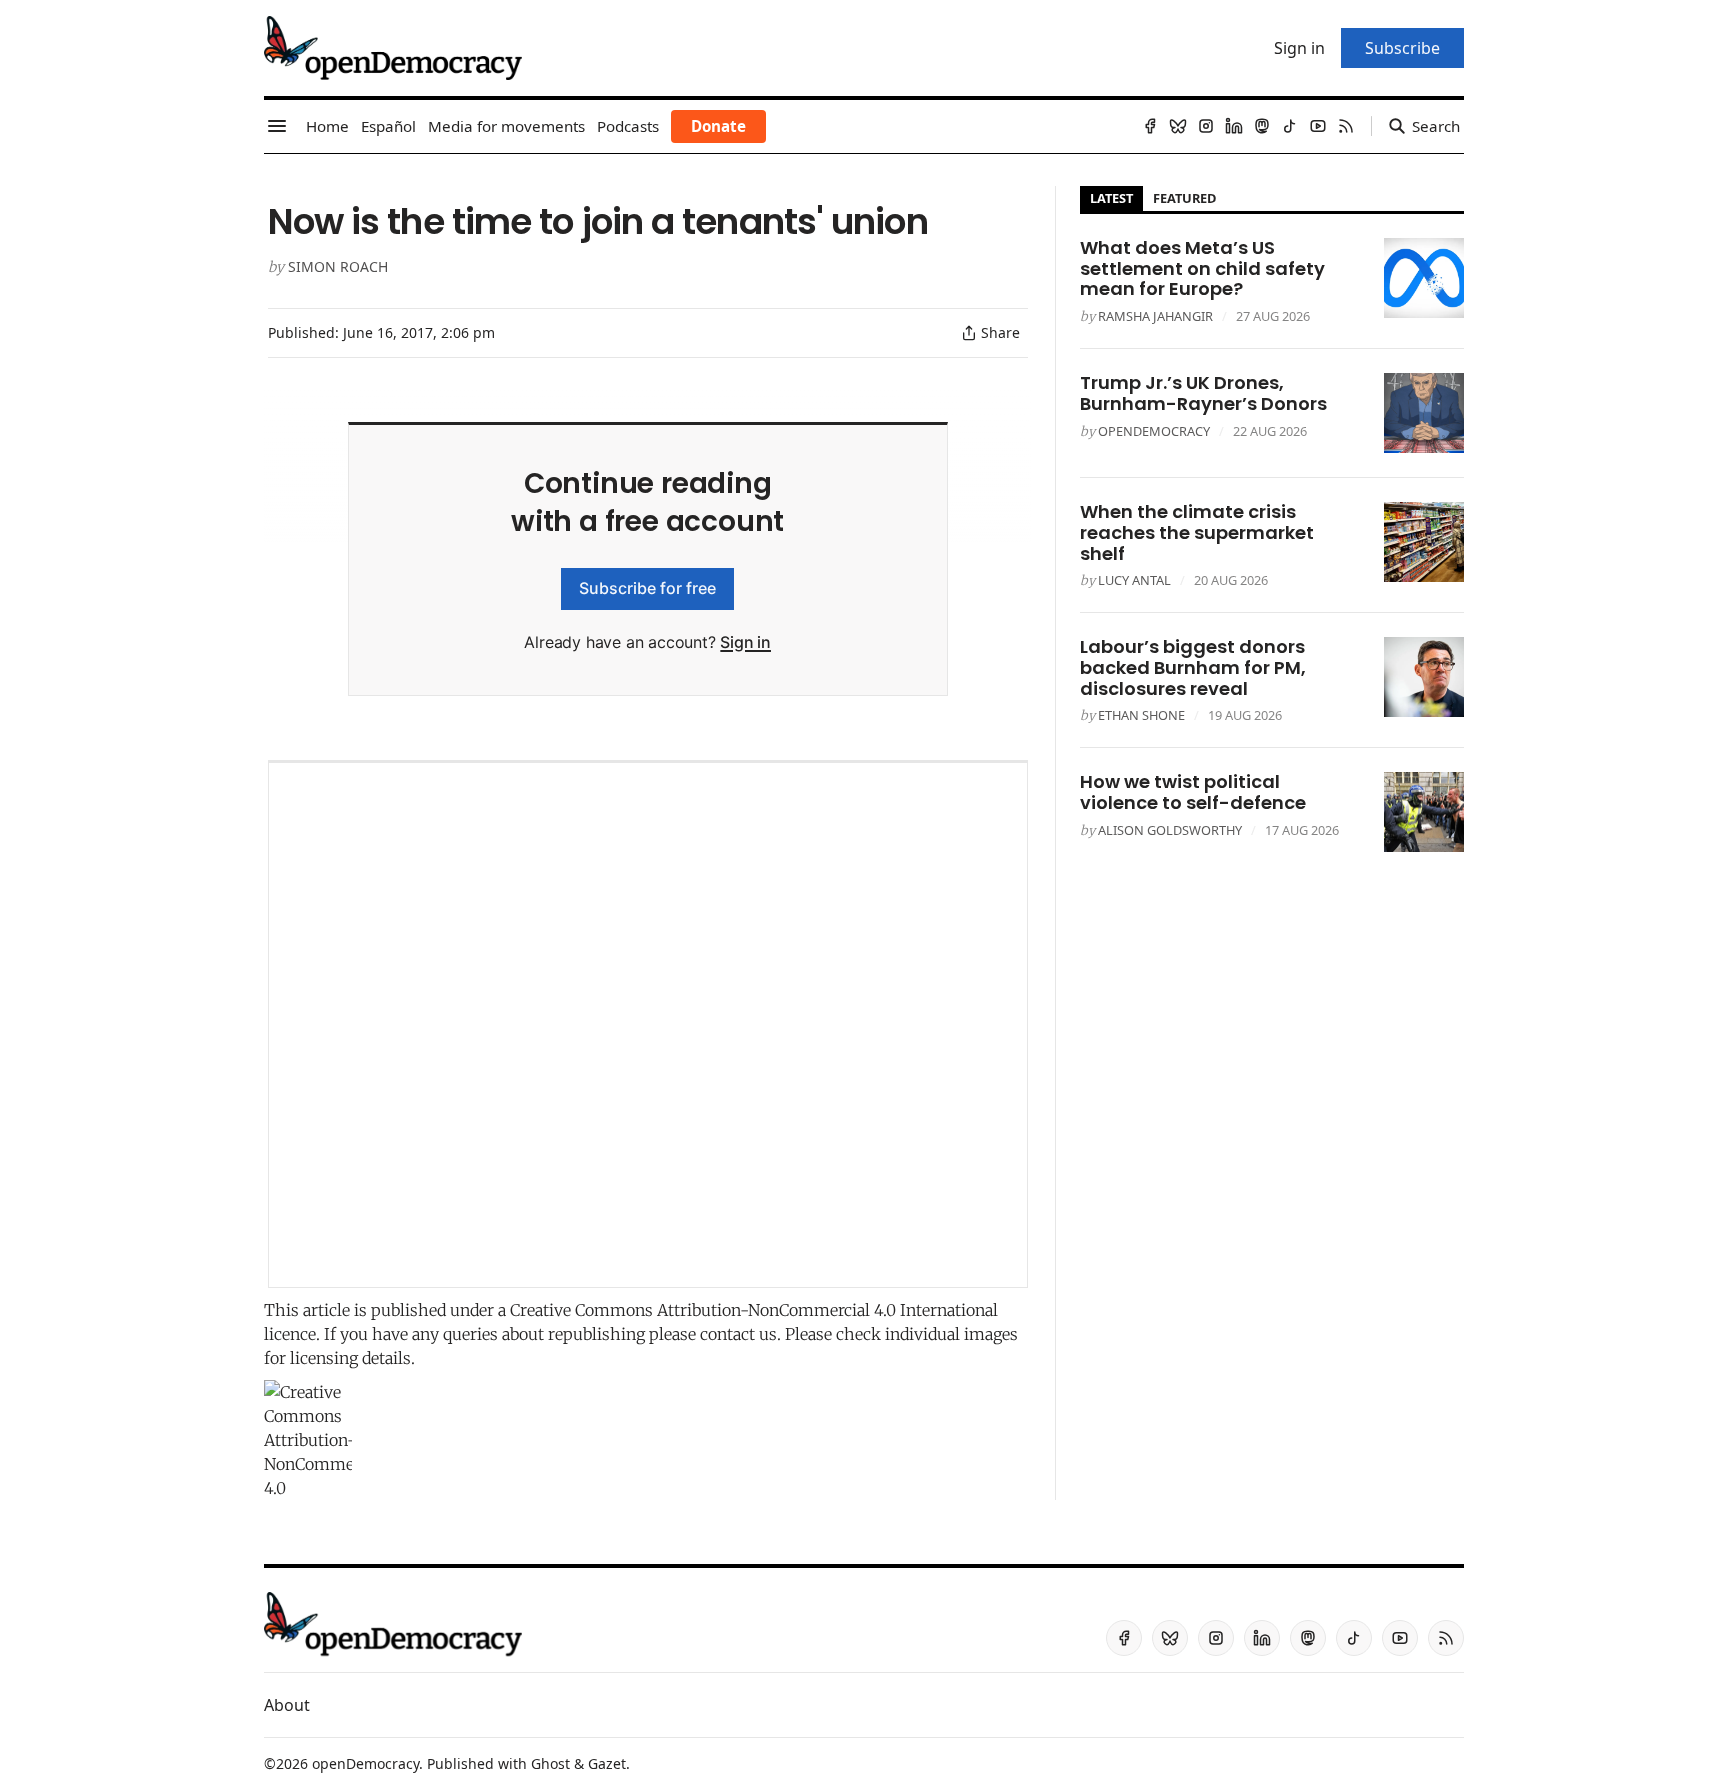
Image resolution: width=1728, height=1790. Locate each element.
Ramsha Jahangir (1155, 316)
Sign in (745, 642)
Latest (1111, 198)
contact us (738, 1334)
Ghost (550, 1763)
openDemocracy (1154, 431)
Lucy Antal (1134, 580)
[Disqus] (648, 1025)
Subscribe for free (647, 588)
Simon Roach (338, 266)
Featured (1184, 198)
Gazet (607, 1763)
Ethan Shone (1141, 715)
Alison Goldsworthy (1170, 830)
